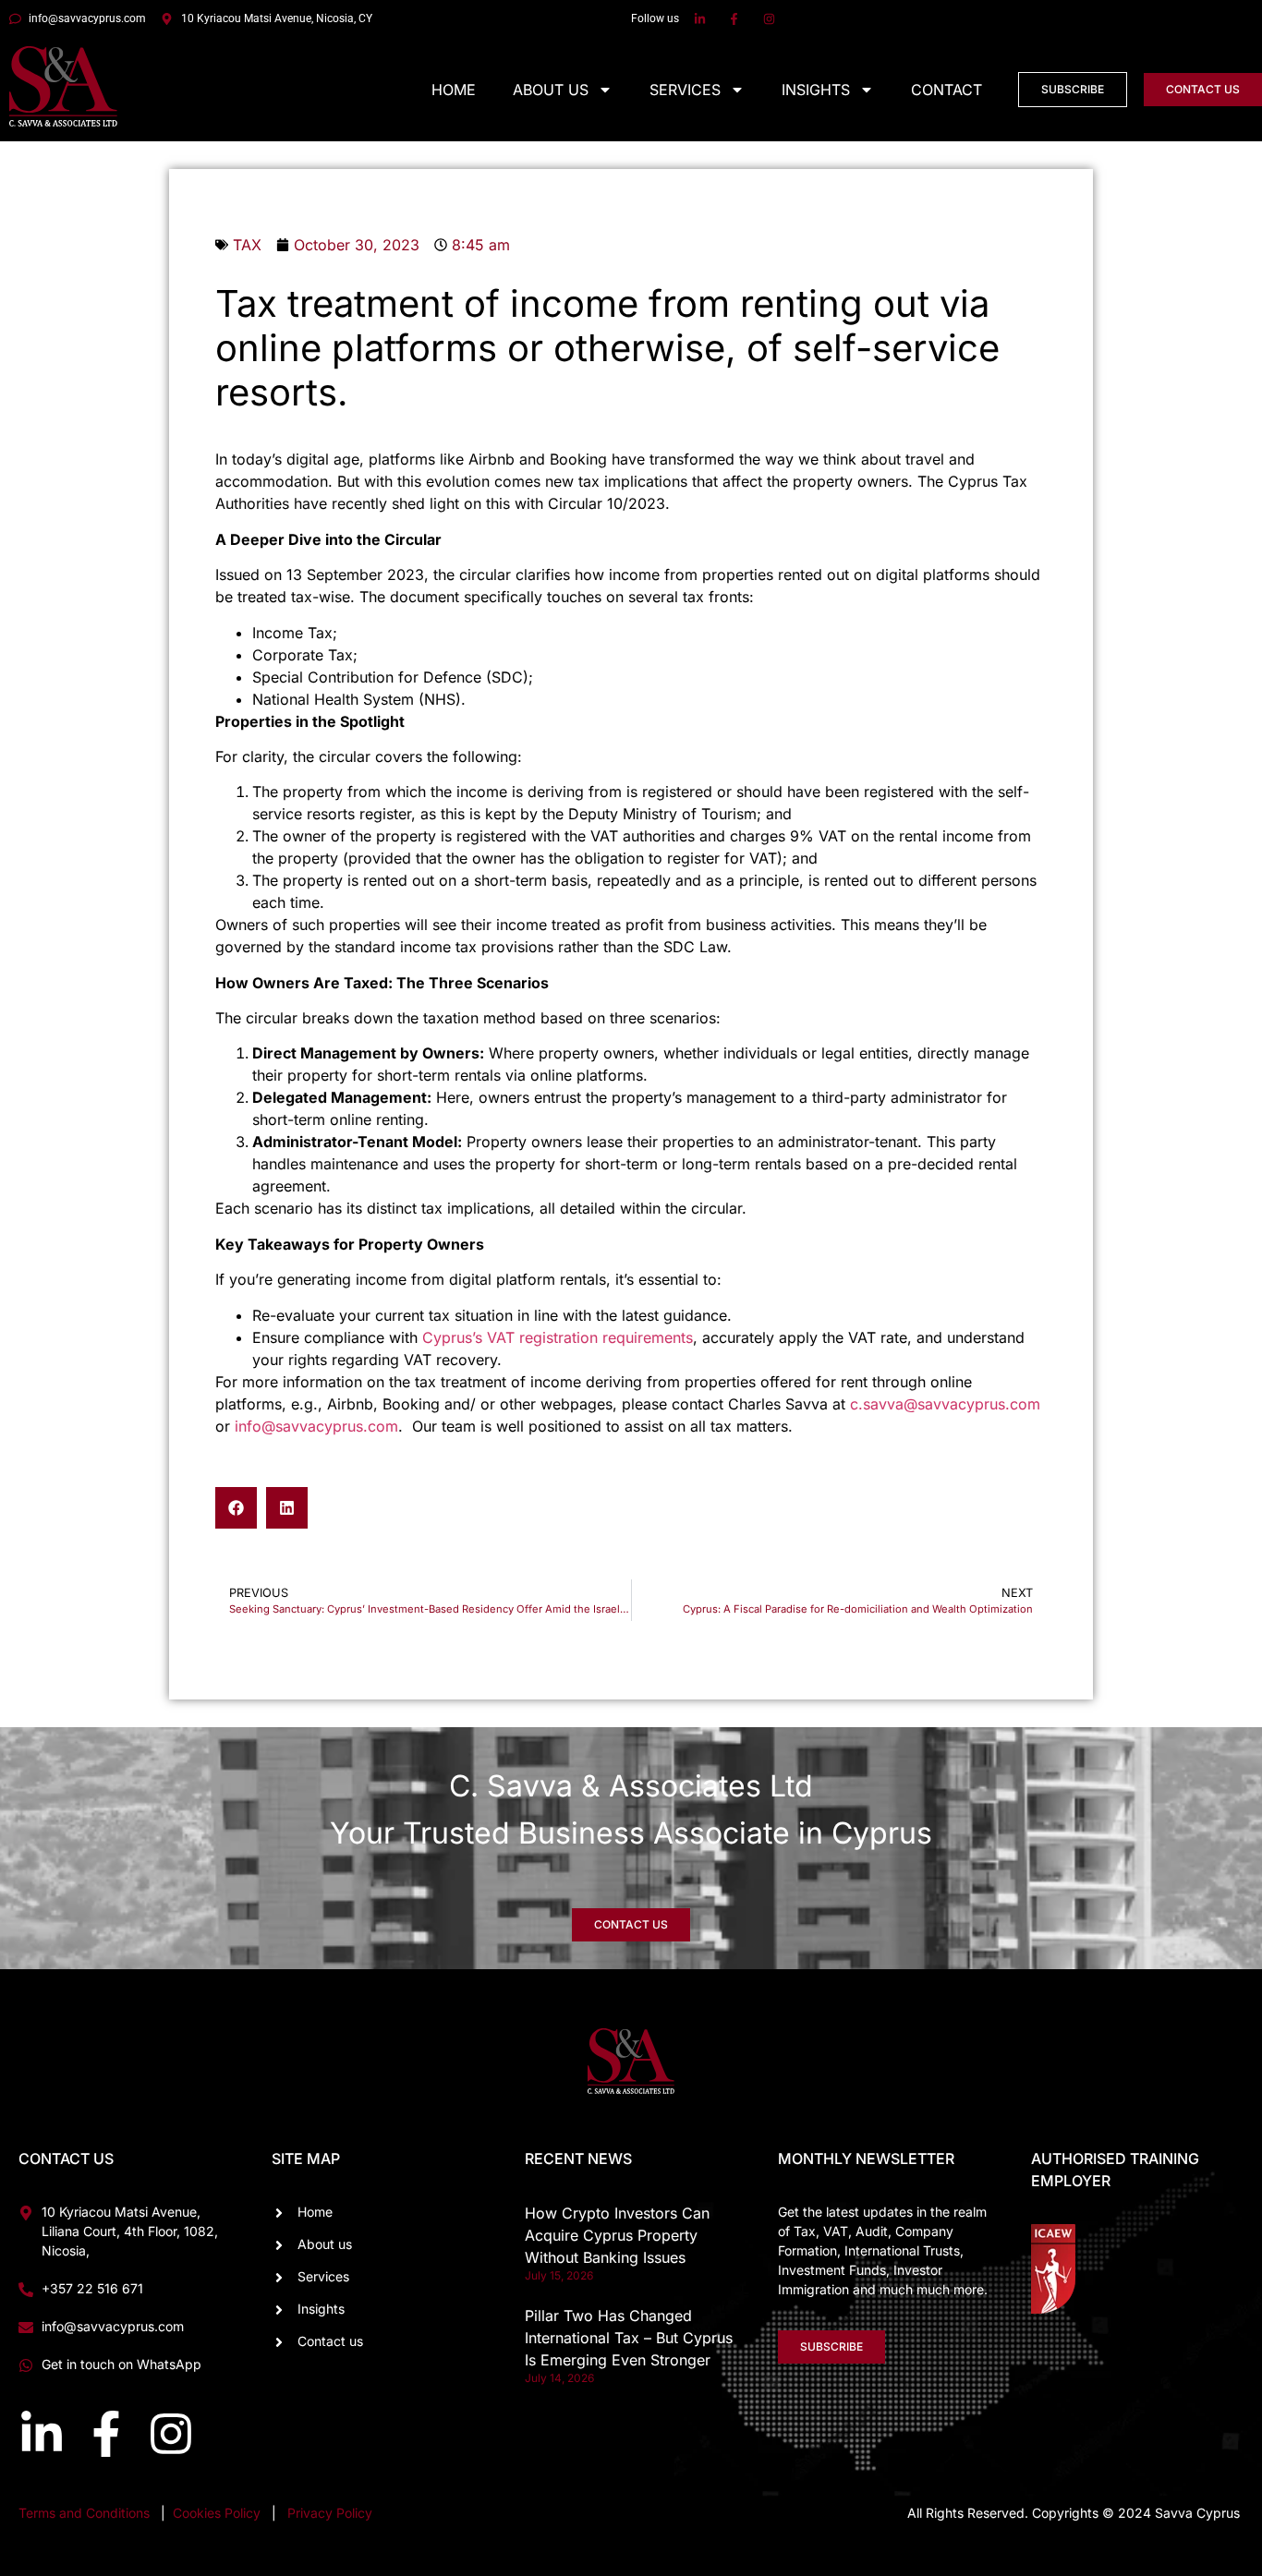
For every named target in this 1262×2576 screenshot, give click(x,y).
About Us (551, 90)
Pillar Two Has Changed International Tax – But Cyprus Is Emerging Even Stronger (629, 2338)
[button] (236, 1508)
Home (454, 90)
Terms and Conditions (84, 2513)
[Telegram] (1220, 2361)
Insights (816, 90)
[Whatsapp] (1151, 2361)
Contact (946, 90)
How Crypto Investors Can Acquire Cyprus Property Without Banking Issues (617, 2235)
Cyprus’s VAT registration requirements (558, 1337)
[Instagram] (171, 2434)
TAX (247, 245)
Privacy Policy (330, 2513)
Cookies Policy (218, 2513)
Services (685, 90)
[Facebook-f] (106, 2434)
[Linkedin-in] (42, 2434)
